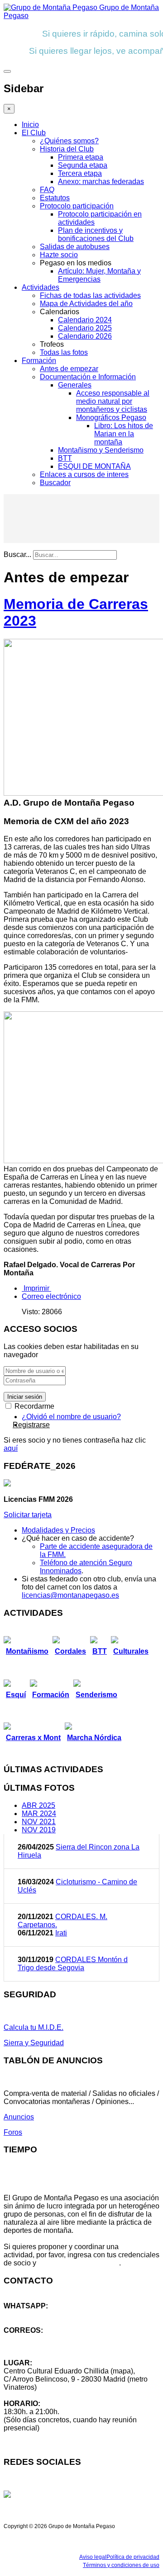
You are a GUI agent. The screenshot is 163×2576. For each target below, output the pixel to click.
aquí (11, 1448)
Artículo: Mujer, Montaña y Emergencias (99, 275)
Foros (13, 2132)
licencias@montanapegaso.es (70, 1595)
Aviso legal (93, 2557)
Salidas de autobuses (75, 247)
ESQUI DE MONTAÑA (94, 466)
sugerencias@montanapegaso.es (58, 2347)
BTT (65, 458)
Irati (61, 1933)
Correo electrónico (51, 1296)
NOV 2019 (39, 1830)
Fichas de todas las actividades (90, 295)
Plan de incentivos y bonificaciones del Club (96, 234)
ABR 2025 (38, 1805)
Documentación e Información (88, 377)
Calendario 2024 (85, 320)
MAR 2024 (39, 1814)
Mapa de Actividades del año (86, 304)
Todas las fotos (64, 352)
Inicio (30, 125)
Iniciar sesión (25, 1397)
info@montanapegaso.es (44, 2338)
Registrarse (31, 1425)
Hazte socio (59, 255)
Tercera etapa (80, 173)
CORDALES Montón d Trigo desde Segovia (73, 1964)
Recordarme (34, 1406)
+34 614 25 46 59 (32, 2314)
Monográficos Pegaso (111, 418)
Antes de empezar (69, 369)
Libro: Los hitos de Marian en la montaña (124, 434)
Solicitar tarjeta (28, 1515)
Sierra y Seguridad (34, 2043)
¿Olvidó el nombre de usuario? (71, 1417)
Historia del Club (67, 149)
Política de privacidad (133, 2557)
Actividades (41, 287)
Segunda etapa (83, 165)
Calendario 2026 (85, 336)
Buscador (55, 483)
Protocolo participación (77, 206)
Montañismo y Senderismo (101, 450)
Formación (39, 361)
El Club (34, 133)
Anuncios (19, 2117)
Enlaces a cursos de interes (84, 474)
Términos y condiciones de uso (121, 2565)
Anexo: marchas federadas (101, 182)
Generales (75, 385)
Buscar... (17, 554)
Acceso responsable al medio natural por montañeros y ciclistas (113, 401)
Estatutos (55, 198)
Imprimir (36, 1288)
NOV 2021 (39, 1822)
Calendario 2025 (85, 328)
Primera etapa (81, 157)
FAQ (47, 190)
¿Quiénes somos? (69, 141)
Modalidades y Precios (58, 1530)
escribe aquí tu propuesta (79, 2263)
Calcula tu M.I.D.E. (34, 2027)
